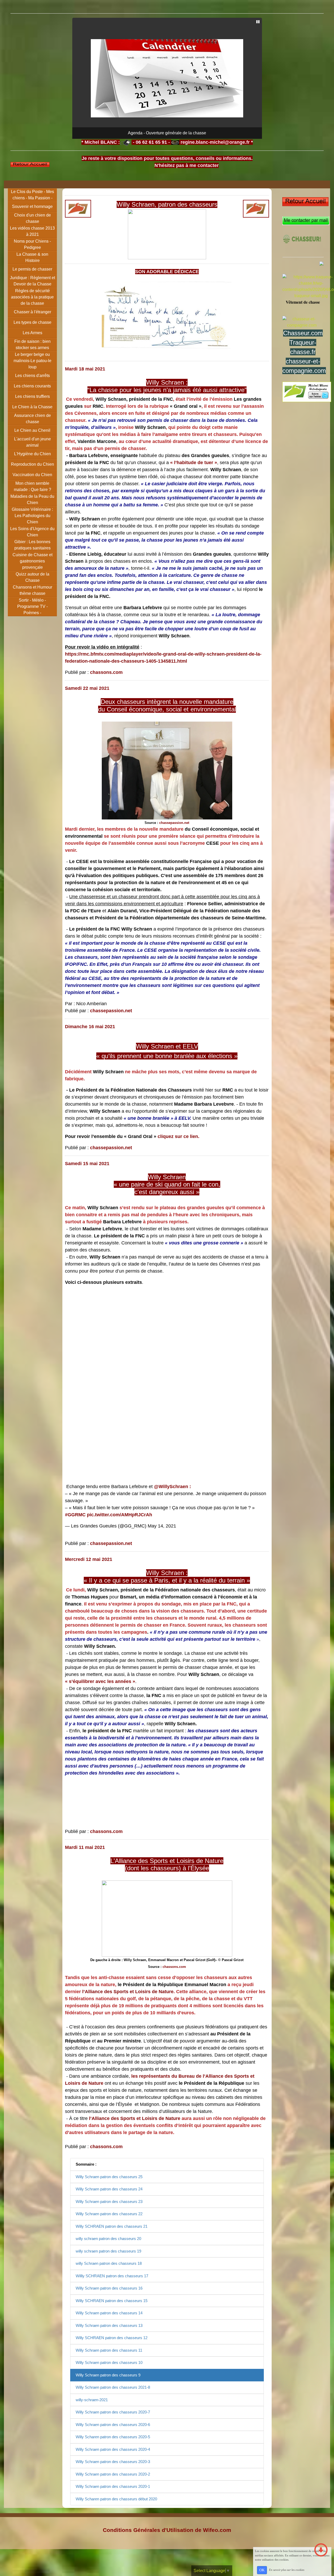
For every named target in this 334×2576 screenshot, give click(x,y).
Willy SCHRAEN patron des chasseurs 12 (112, 2338)
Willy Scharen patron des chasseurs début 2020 (116, 2499)
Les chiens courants (32, 386)
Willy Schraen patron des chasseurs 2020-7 (113, 2412)
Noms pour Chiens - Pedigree (32, 244)
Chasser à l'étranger (32, 312)
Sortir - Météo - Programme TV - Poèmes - (32, 606)
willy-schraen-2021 (92, 2400)
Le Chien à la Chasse (32, 407)
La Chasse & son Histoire (32, 257)
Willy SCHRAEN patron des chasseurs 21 (112, 2226)
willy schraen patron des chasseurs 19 (108, 2251)
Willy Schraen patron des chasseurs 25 (109, 2177)
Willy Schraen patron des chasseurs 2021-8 (113, 2387)
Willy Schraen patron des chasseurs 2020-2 (113, 2474)
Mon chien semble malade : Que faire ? (32, 486)
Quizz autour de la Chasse (32, 577)
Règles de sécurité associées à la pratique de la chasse (32, 297)
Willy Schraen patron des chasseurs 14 (109, 2313)
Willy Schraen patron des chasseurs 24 (109, 2189)
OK (262, 2570)
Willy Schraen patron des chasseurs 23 (109, 2201)
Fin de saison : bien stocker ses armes (32, 345)
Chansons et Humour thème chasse (32, 590)
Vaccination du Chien (32, 475)
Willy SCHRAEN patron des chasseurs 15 (112, 2301)
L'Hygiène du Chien (32, 454)
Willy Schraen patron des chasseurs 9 (108, 2375)
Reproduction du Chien (32, 464)
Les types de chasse (32, 322)
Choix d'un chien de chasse (32, 218)
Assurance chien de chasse (32, 419)
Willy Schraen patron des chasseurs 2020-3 (113, 2462)
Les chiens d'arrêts (32, 376)
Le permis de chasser (32, 269)
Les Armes (32, 333)
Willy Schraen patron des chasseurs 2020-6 (113, 2425)
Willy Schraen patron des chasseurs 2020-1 (113, 2486)
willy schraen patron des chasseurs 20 (108, 2239)
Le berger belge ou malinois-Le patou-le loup (32, 361)
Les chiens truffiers (32, 396)
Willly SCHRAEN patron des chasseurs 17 (112, 2276)
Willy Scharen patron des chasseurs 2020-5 (113, 2437)
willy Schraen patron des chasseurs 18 (109, 2263)
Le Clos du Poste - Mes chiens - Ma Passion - (32, 195)
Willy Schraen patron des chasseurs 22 (109, 2214)
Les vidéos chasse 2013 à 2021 (32, 231)
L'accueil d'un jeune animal (32, 442)
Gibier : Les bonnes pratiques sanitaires (32, 545)
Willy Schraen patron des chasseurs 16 (109, 2288)
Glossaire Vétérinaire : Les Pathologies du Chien (32, 516)
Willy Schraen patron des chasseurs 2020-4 (113, 2449)
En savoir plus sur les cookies (287, 2570)
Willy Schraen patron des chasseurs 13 (109, 2325)
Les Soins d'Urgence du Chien (32, 532)
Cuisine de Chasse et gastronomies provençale (32, 561)
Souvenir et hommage (32, 206)
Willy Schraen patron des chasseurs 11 (109, 2350)
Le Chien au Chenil (32, 430)
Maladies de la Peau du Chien (32, 499)
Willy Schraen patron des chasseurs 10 (109, 2362)
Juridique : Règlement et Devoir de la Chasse (32, 281)
